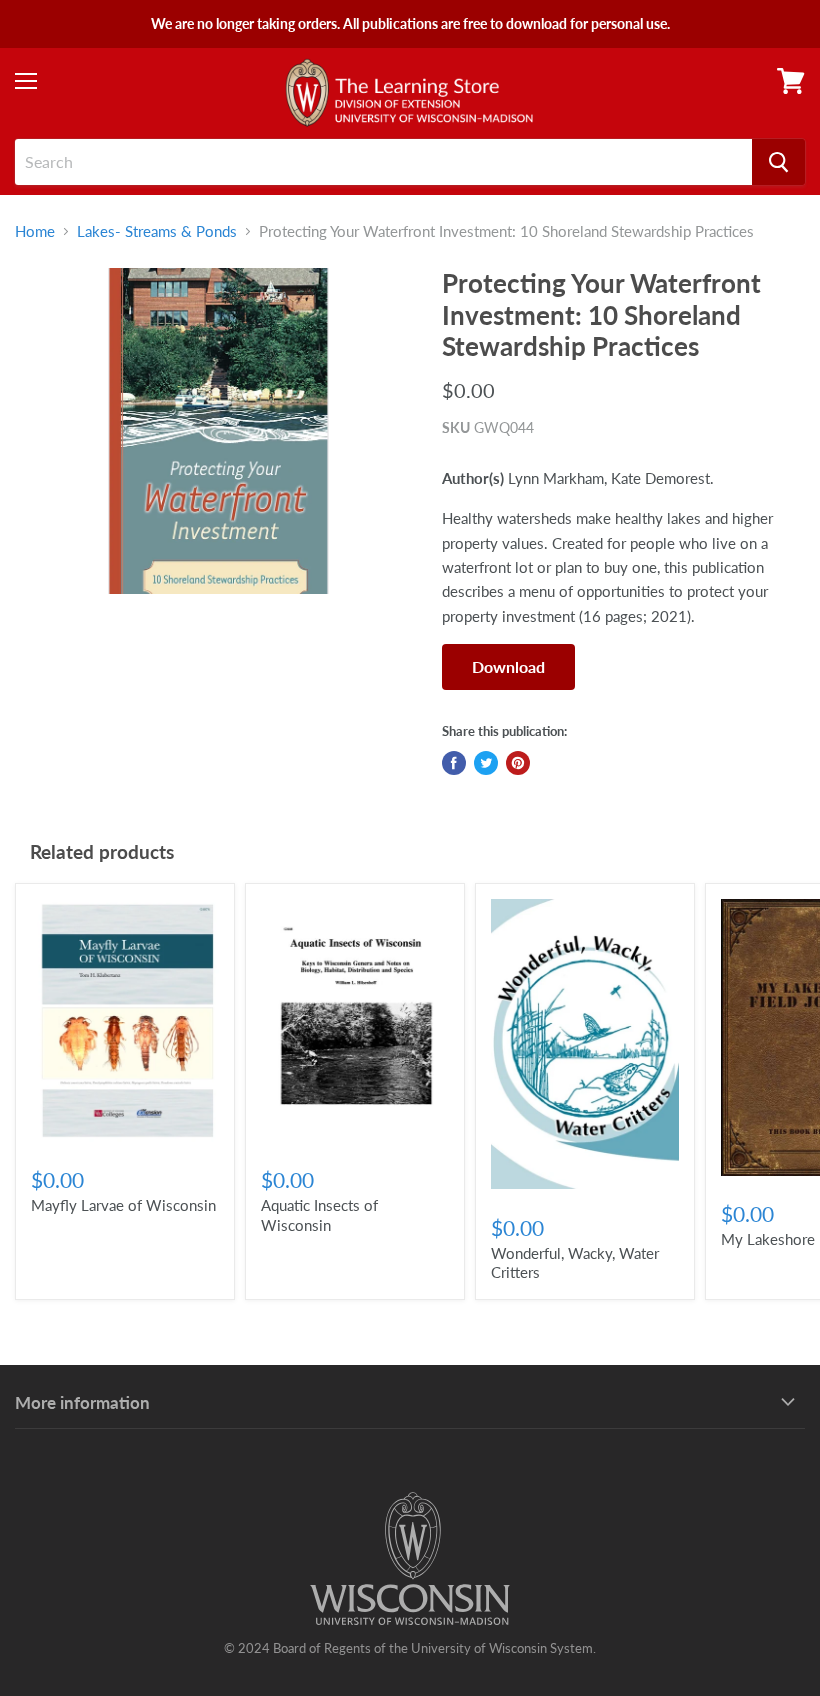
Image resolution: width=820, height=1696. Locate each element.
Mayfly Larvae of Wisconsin (123, 1205)
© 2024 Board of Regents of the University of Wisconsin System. (410, 1648)
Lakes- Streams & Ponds (157, 231)
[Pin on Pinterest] (518, 763)
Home (35, 231)
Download (508, 666)
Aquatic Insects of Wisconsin (319, 1215)
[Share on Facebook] (454, 763)
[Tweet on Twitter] (486, 763)
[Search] (778, 162)
